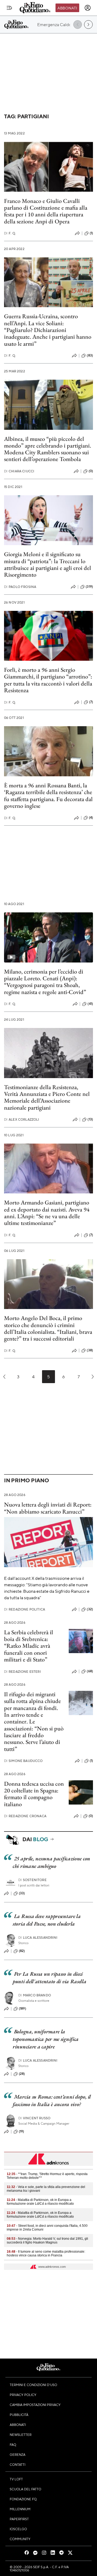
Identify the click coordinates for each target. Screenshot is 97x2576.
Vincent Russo (34, 2118)
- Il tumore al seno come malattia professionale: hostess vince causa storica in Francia (46, 2253)
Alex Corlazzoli (22, 1119)
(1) (91, 233)
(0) (91, 471)
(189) (22, 2009)
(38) (90, 1350)
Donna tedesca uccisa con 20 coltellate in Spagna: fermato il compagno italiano (34, 1794)
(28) (22, 2074)
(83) (90, 355)
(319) (89, 587)
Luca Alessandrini (38, 1938)
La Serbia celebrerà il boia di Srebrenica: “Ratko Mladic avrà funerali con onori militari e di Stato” (29, 1646)
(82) (22, 1951)
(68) (90, 1671)
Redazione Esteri (22, 1672)
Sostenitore (32, 1880)
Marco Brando (35, 1995)
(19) (22, 2131)
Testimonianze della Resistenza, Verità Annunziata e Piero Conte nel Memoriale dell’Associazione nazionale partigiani (47, 1097)
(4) (91, 818)
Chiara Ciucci (19, 471)
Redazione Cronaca (25, 1816)
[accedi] (88, 8)
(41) (90, 1004)
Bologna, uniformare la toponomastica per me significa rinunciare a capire (46, 2039)
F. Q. (10, 233)
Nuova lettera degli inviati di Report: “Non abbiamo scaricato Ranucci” (48, 1508)
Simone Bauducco (23, 1761)
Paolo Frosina (20, 587)
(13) (90, 1119)
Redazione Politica (25, 1609)
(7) (91, 702)
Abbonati (67, 8)
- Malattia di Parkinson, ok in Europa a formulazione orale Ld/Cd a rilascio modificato (40, 2202)
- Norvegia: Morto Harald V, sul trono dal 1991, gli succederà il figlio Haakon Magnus (47, 2241)
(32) (90, 1609)
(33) (22, 1893)
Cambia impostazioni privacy (35, 2405)
